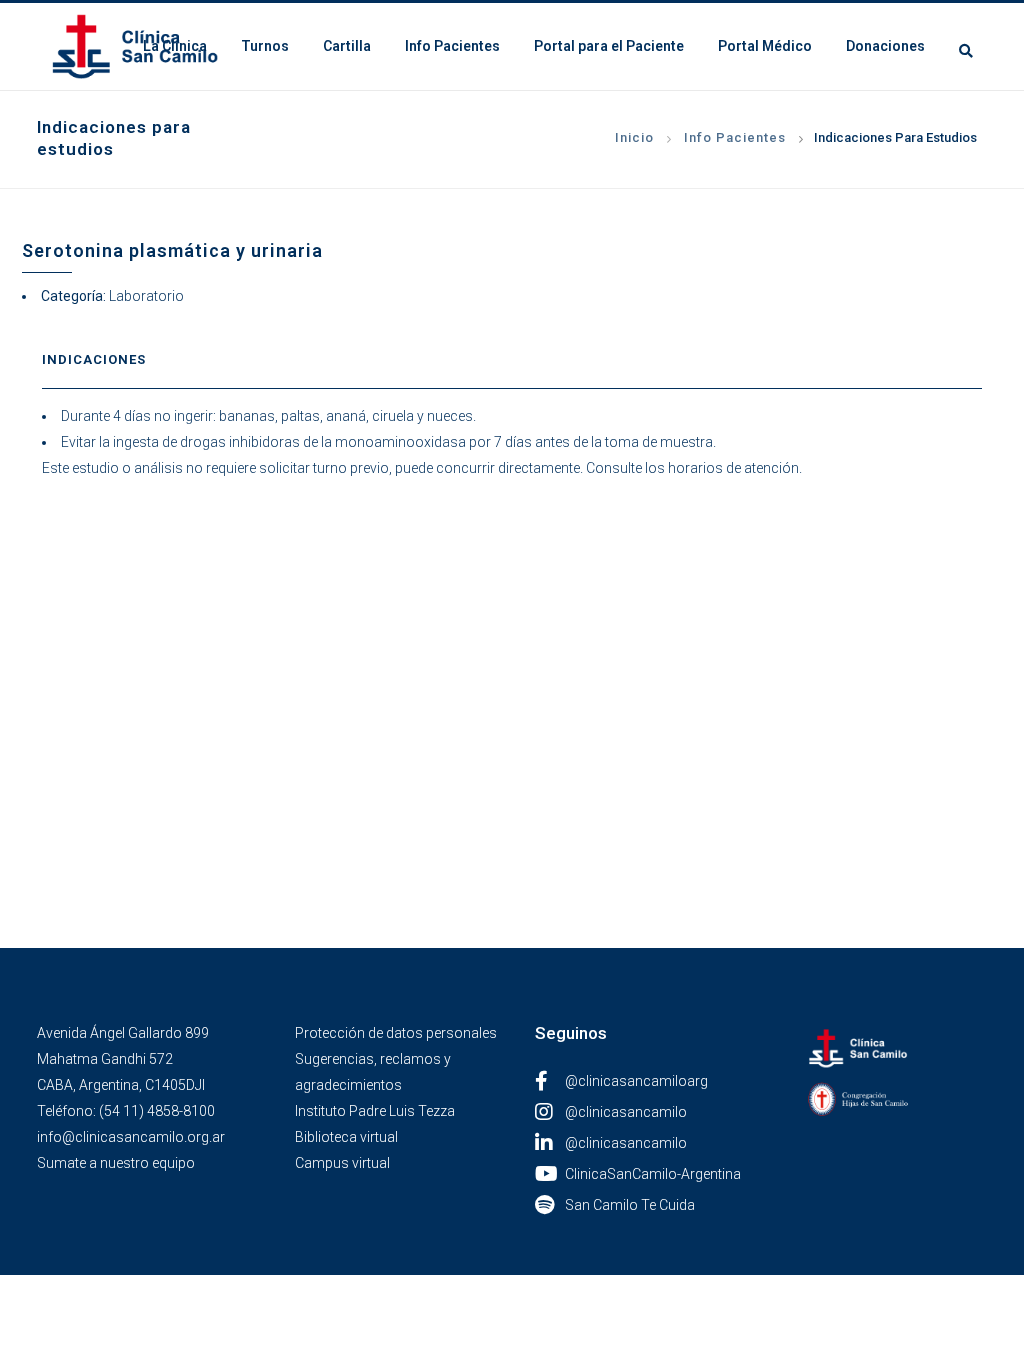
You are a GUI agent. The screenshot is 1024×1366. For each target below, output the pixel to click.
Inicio (634, 137)
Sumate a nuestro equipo (116, 1163)
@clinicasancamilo (626, 1112)
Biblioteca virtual (346, 1137)
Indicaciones (94, 359)
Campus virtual (342, 1163)
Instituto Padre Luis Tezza (375, 1111)
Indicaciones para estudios (895, 137)
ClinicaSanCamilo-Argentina (653, 1174)
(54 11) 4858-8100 (157, 1111)
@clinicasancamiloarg (636, 1081)
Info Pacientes (735, 137)
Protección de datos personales (396, 1033)
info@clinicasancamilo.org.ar (131, 1137)
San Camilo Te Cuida (630, 1205)
